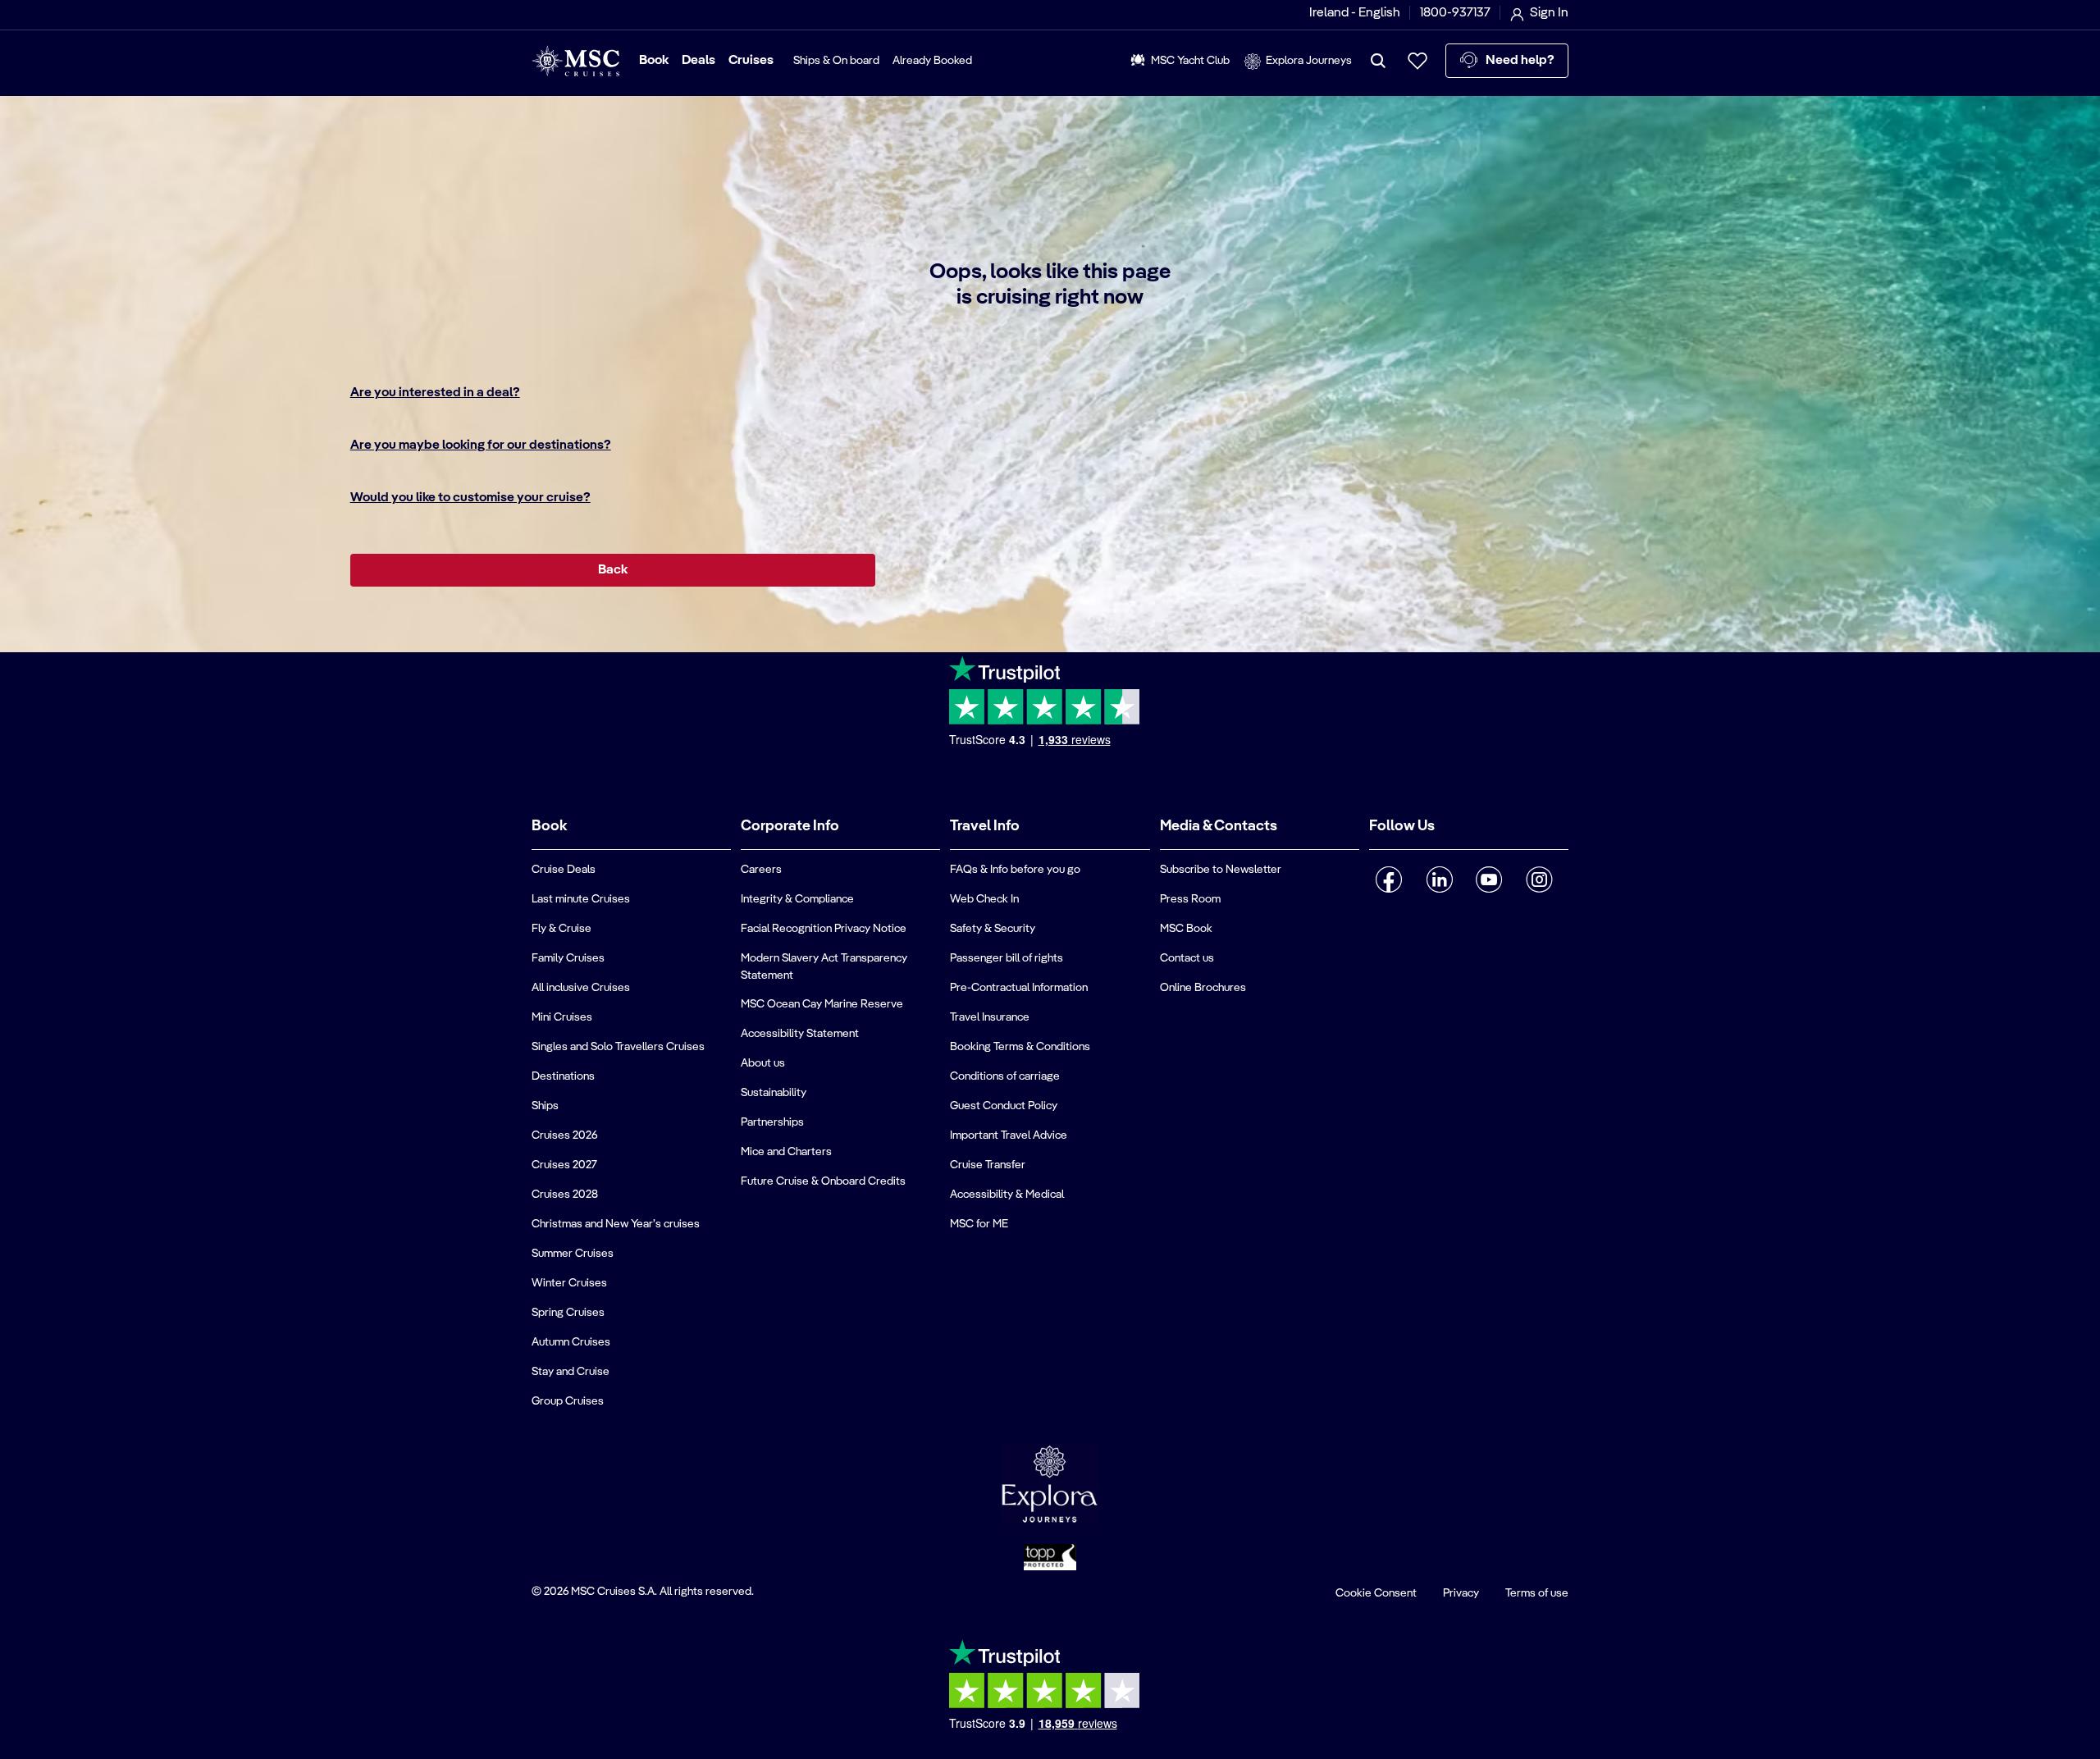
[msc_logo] (575, 61)
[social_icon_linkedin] (1439, 879)
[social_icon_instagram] (1539, 879)
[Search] (1378, 61)
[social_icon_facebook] (1389, 879)
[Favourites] (1417, 61)
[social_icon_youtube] (1489, 879)
